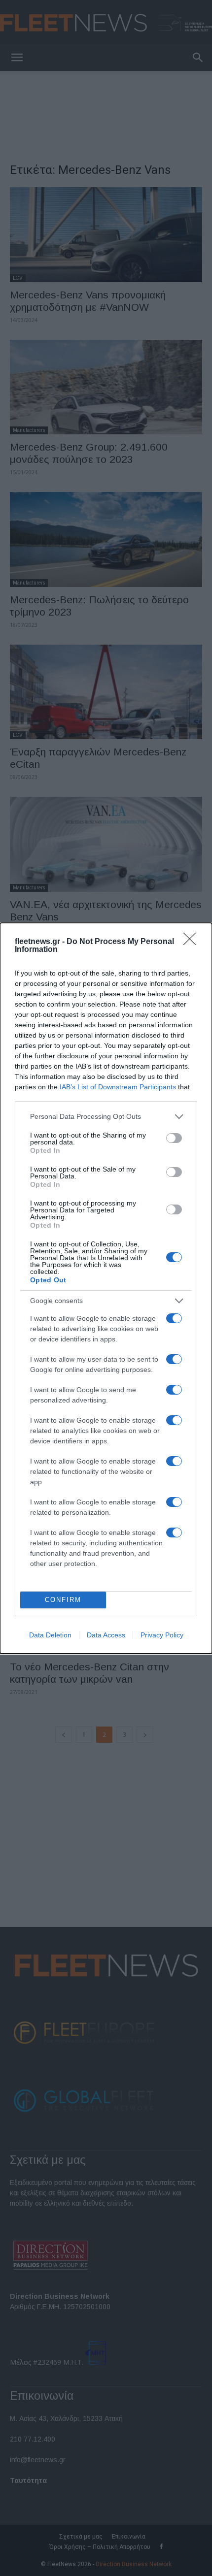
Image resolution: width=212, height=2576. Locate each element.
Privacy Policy (162, 1635)
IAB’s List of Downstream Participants (118, 1087)
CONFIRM (63, 1600)
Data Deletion (50, 1635)
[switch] (174, 1138)
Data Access (106, 1635)
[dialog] (106, 1288)
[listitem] (106, 1117)
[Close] (193, 942)
